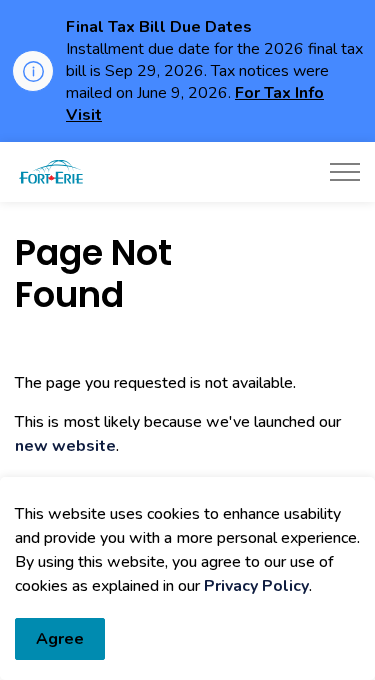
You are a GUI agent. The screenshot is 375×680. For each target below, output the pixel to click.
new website (65, 446)
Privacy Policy (256, 586)
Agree (60, 639)
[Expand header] (345, 172)
